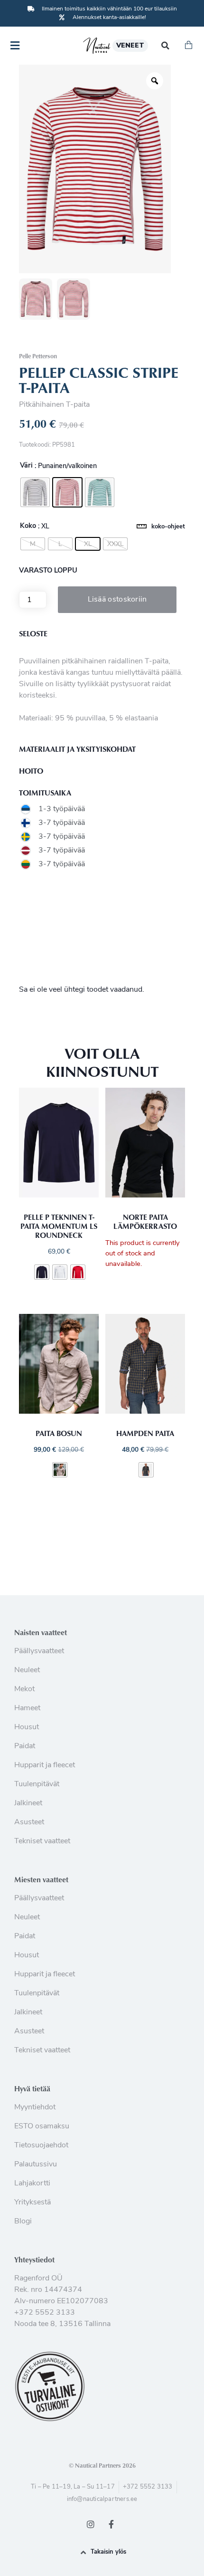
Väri (26, 466)
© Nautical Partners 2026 (102, 2465)
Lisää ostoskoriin (117, 600)
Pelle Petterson (38, 356)
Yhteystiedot (34, 2260)
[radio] (35, 492)
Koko (28, 527)
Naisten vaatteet (41, 1632)
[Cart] (189, 46)
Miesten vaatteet (41, 1879)
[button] (165, 46)
